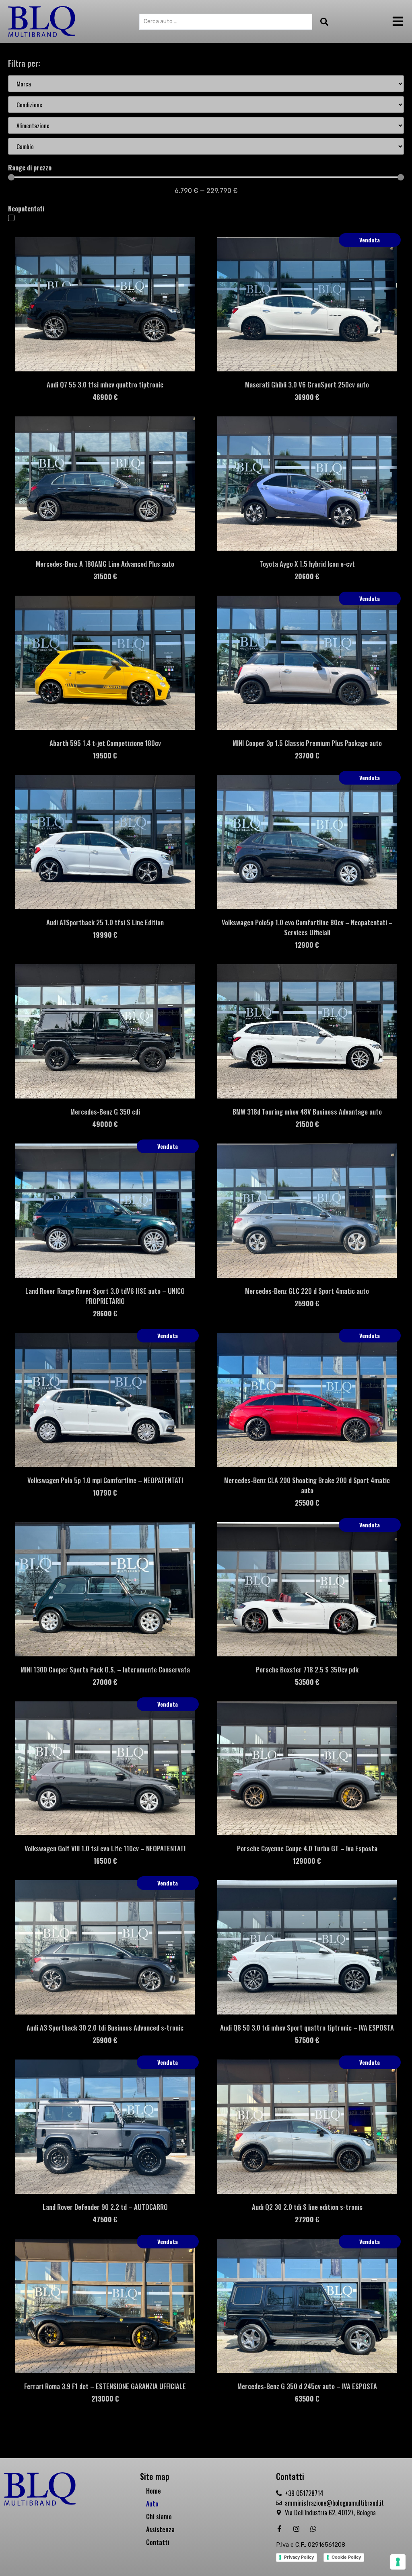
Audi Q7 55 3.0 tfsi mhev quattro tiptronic (105, 384)
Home (153, 2491)
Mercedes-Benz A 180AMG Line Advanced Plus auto (105, 564)
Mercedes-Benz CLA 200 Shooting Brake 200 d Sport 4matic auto (307, 1485)
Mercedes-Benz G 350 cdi (105, 1112)
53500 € (307, 1682)
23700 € (307, 755)
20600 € (307, 576)
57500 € (307, 2040)
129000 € (307, 1861)
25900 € (307, 1303)
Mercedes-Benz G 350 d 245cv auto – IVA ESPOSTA (307, 2386)
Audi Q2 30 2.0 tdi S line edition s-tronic (307, 2207)
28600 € (105, 1313)
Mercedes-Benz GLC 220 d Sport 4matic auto (307, 1291)
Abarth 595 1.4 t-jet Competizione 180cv (105, 743)
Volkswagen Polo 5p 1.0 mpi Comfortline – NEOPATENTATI (105, 1480)
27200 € (307, 2219)
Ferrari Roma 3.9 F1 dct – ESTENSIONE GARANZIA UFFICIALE (105, 2386)
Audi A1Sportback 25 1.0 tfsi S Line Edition (105, 922)
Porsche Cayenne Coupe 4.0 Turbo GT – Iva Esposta (307, 1848)
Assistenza (160, 2529)
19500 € (105, 755)
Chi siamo (159, 2517)
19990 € (105, 935)
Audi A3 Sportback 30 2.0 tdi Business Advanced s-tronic (105, 2028)
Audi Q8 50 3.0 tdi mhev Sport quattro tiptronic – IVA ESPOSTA (307, 2028)
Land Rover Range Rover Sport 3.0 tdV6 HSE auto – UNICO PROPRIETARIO (105, 1296)
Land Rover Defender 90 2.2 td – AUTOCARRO (105, 2207)
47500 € (105, 2219)
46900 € (105, 397)
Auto (152, 2504)
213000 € (105, 2399)
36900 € (307, 397)
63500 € (307, 2399)
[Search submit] (322, 22)
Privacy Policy (299, 2557)
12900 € (307, 945)
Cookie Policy (346, 2557)
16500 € (105, 1861)
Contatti (158, 2542)
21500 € (307, 1124)
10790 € (105, 1493)
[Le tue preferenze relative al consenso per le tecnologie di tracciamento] (398, 2562)
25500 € (307, 1503)
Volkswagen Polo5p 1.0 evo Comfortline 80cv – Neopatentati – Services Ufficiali (307, 927)
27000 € (105, 1682)
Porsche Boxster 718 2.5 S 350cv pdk (307, 1669)
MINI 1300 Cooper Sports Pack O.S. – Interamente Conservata (105, 1669)
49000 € (105, 1124)
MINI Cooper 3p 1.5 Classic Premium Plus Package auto (307, 743)
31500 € (105, 576)
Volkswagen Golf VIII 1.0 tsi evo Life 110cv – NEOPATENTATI (105, 1848)
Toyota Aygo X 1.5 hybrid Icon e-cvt (307, 564)
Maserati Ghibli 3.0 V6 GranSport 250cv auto (307, 384)
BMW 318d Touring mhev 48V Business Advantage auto (307, 1112)
